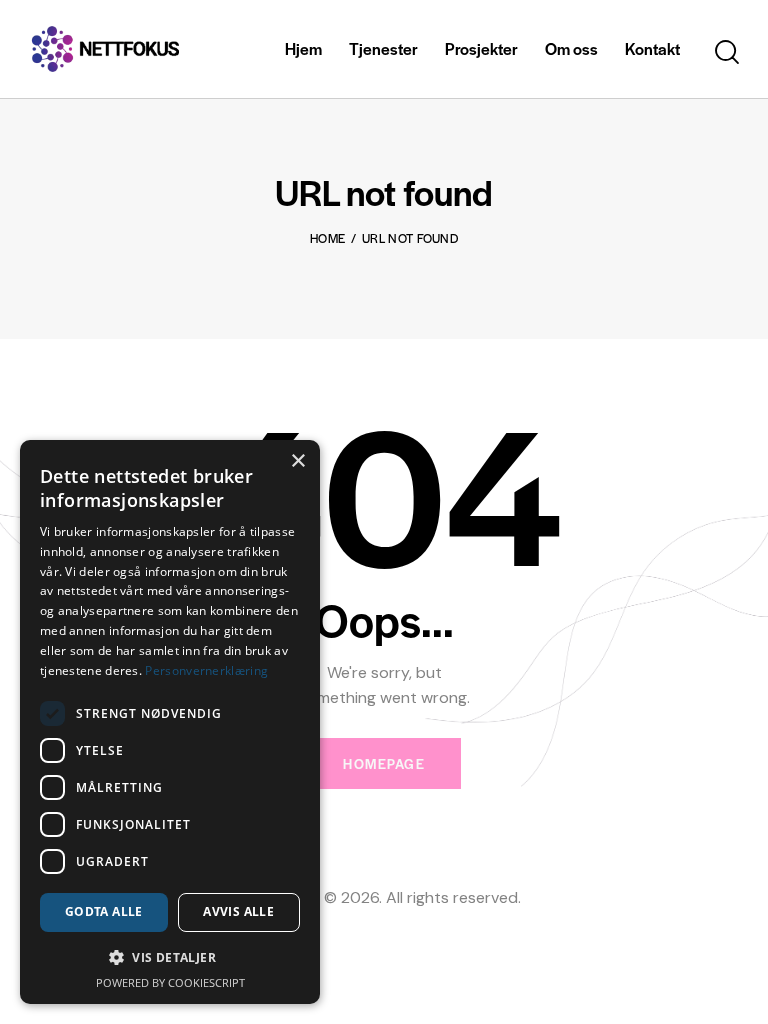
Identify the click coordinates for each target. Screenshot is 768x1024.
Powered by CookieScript (170, 982)
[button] (170, 957)
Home (327, 238)
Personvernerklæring (206, 670)
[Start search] (727, 52)
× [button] (297, 461)
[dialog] (170, 722)
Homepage (384, 763)
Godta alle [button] (104, 911)
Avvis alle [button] (238, 911)
